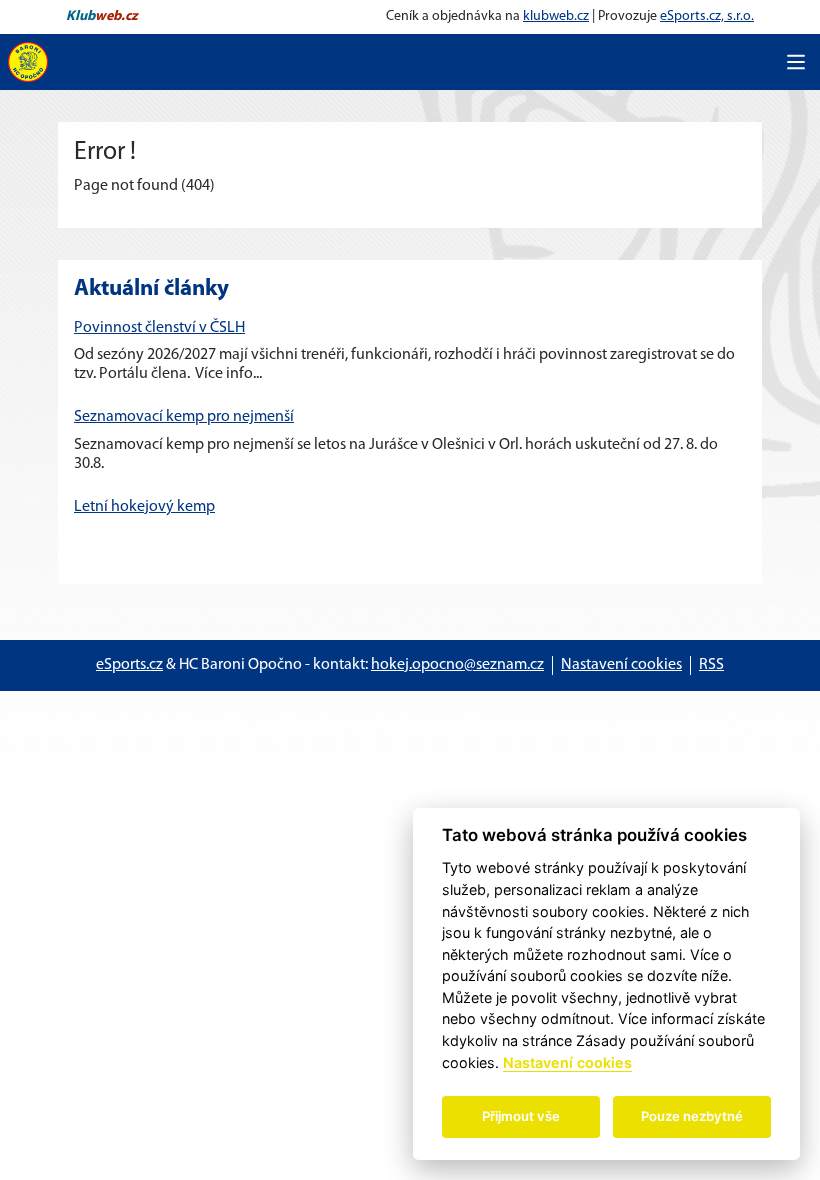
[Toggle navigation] (796, 62)
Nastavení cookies (621, 665)
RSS (711, 665)
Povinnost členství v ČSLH (159, 328)
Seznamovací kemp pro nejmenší (184, 417)
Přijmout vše (521, 1116)
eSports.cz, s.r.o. (707, 16)
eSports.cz (129, 665)
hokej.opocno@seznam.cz (457, 665)
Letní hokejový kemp (144, 507)
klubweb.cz (556, 16)
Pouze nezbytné (692, 1116)
